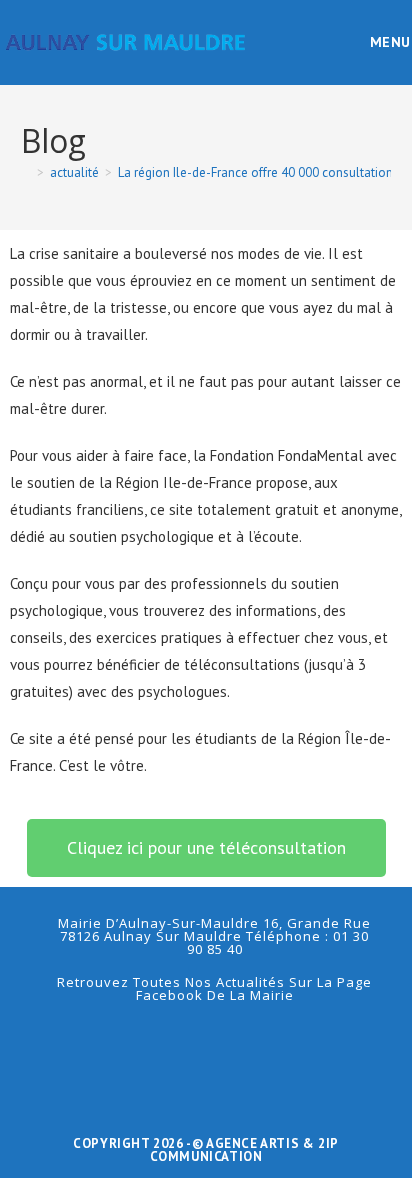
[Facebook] (206, 1042)
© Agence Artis (247, 1143)
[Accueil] (26, 172)
